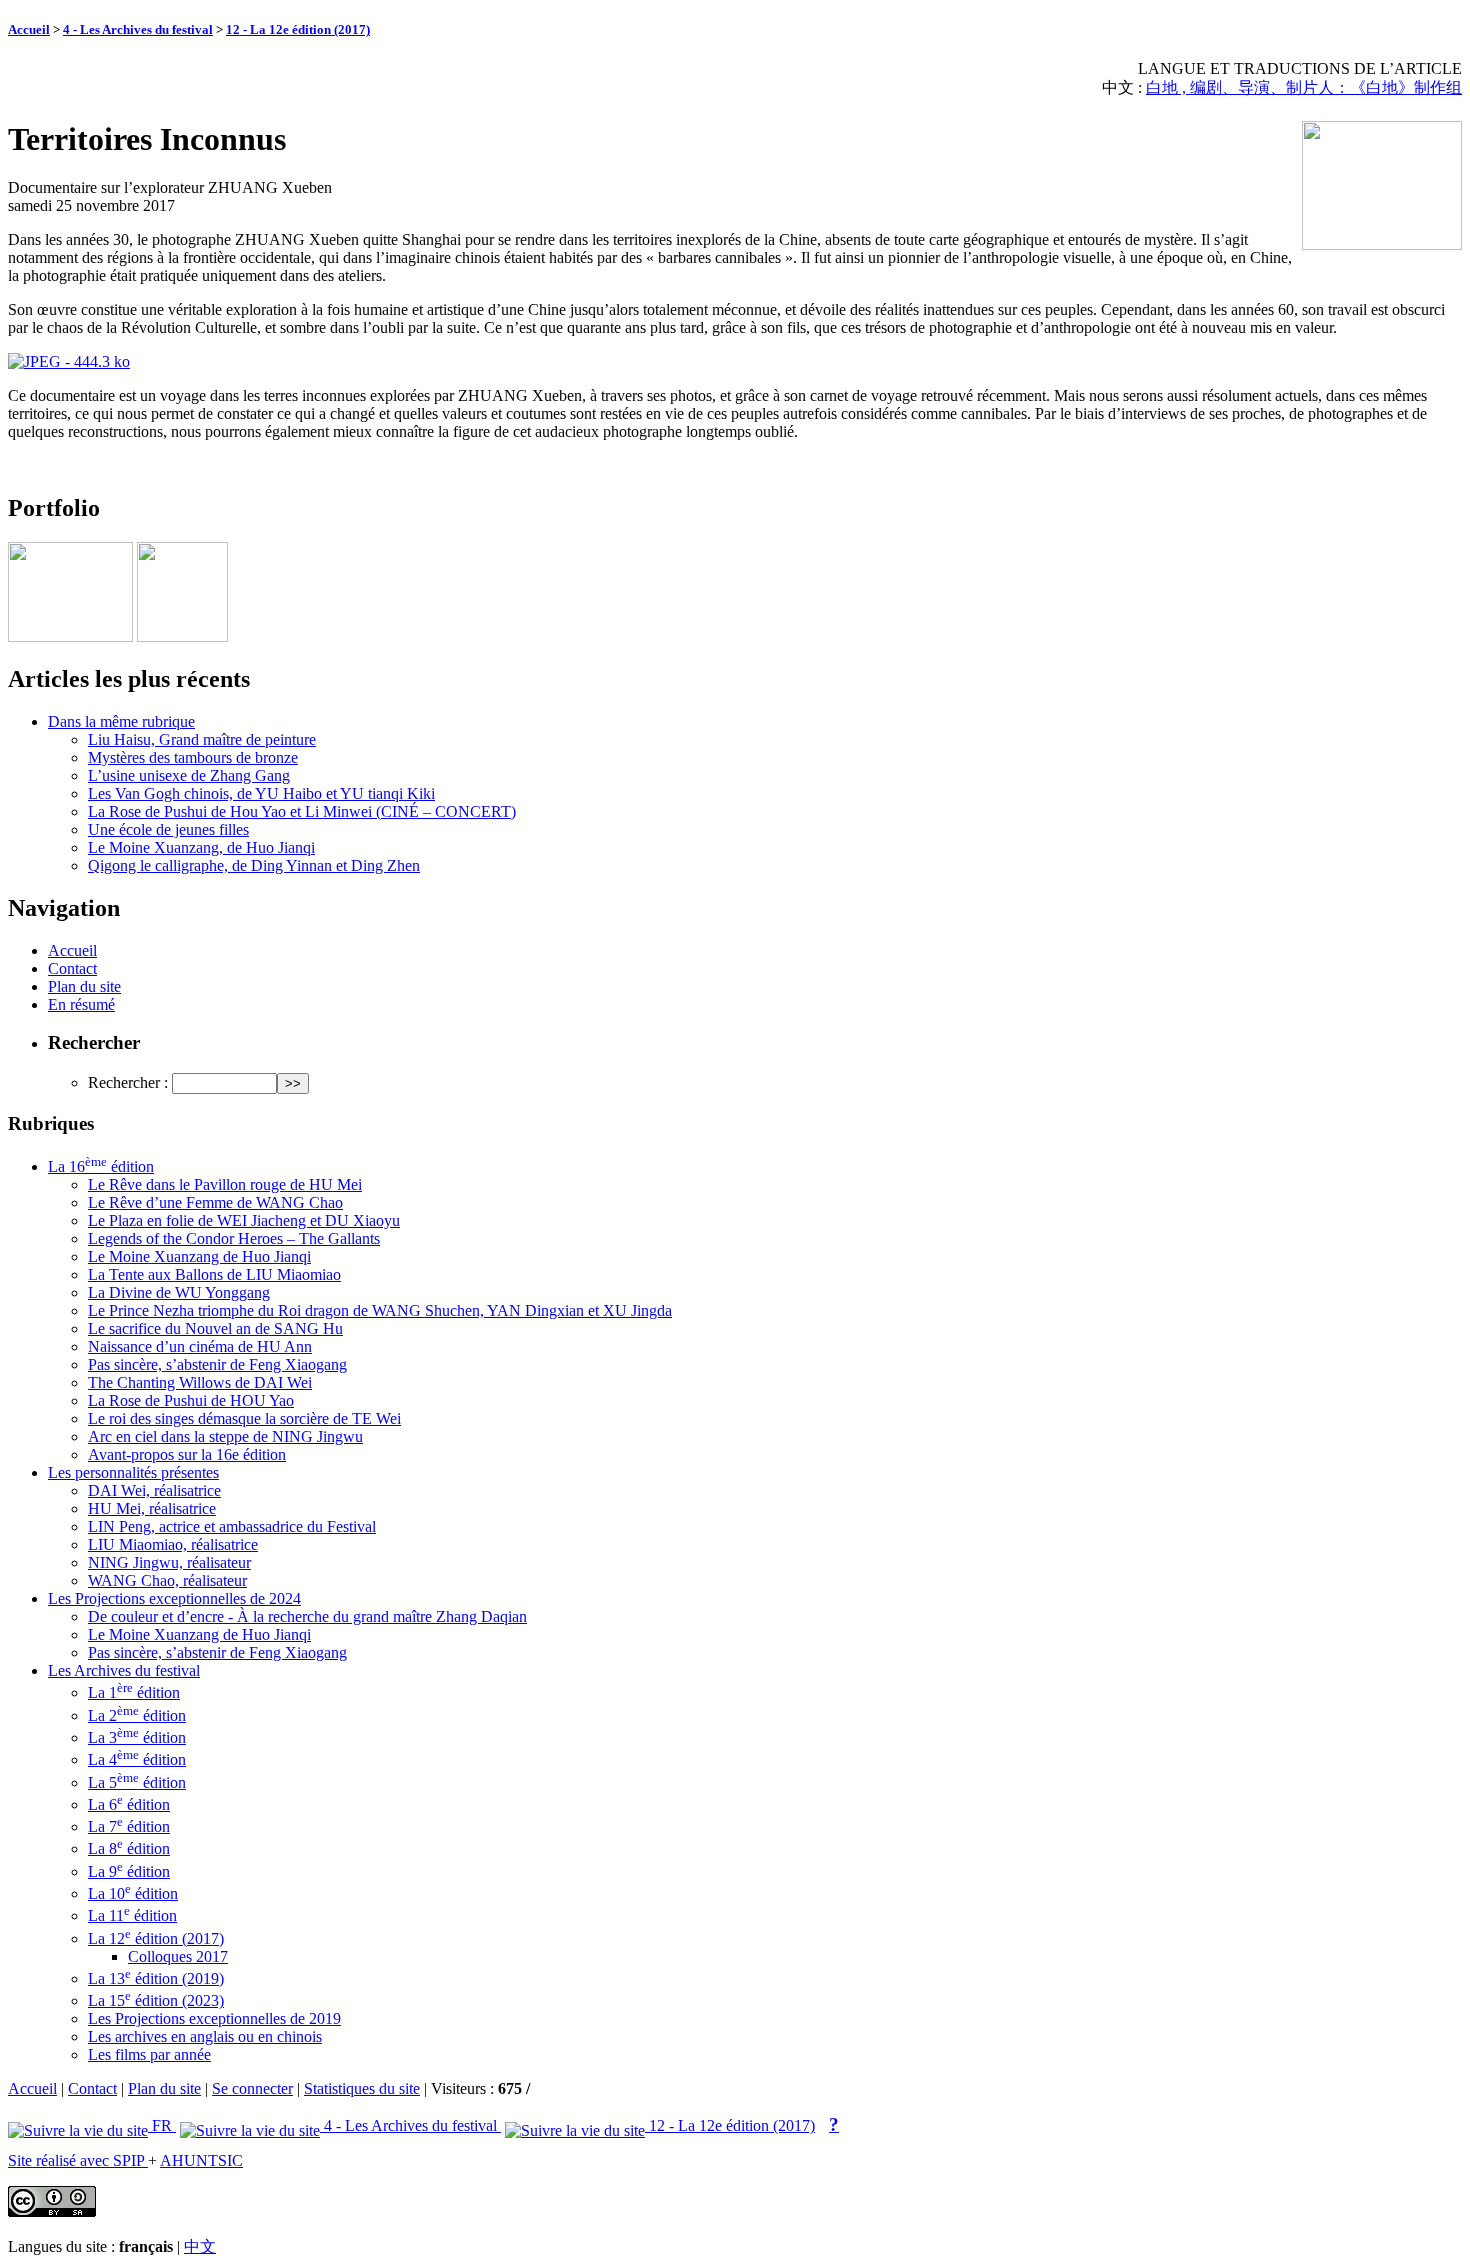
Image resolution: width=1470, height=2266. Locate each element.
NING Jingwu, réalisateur (169, 1562)
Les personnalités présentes (133, 1472)
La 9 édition (129, 1871)
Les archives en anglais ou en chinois (205, 2036)
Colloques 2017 (178, 1956)
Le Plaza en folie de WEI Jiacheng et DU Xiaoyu (244, 1220)
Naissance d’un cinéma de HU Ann (200, 1346)
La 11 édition (132, 1915)
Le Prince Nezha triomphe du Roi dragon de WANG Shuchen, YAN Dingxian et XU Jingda (380, 1310)
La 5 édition (137, 1782)
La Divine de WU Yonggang (179, 1292)
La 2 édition (137, 1715)
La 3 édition (137, 1737)
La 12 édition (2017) (156, 1938)
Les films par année (149, 2054)
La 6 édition (129, 1804)
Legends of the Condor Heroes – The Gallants (234, 1238)
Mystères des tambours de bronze (193, 757)
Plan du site (84, 986)
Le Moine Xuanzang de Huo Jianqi (199, 1256)
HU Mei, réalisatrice (152, 1508)
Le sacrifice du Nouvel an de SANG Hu (215, 1328)
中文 (200, 2246)
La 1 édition (134, 1692)
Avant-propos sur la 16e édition (187, 1454)
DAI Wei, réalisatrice (154, 1490)
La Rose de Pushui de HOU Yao (191, 1400)
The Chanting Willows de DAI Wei (200, 1382)
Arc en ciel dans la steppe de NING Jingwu (225, 1436)
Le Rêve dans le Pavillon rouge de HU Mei (225, 1184)
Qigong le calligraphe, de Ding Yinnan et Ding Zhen (254, 865)
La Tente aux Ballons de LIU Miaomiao (214, 1274)
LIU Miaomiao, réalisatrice (173, 1544)
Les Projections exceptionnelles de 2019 (214, 2018)
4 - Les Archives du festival (138, 29)
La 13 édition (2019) (156, 1978)
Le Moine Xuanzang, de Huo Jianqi (201, 847)
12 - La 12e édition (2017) (298, 29)
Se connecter (252, 2088)
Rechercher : (128, 1082)
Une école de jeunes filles (168, 829)
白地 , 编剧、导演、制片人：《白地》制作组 (1304, 87)
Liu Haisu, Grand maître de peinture (202, 739)
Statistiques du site (362, 2088)
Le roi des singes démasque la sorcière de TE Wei (244, 1418)
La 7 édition (129, 1826)
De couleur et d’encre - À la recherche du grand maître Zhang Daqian (307, 1616)
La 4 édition (137, 1759)
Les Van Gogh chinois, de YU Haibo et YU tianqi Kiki (261, 793)
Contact (72, 968)
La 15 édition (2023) (156, 2000)
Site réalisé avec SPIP (78, 2160)
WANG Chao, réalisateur (167, 1580)
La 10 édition (133, 1893)
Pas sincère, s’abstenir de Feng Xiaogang (217, 1364)
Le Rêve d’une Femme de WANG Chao (215, 1202)
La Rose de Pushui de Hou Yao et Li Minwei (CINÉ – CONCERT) (302, 811)
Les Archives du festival (124, 1670)
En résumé (81, 1004)
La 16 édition (101, 1166)
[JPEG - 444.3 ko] (69, 361)
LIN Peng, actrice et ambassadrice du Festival (232, 1526)
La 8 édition (129, 1848)
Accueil (29, 29)
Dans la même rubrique (121, 721)
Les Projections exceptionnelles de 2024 (174, 1598)
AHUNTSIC (201, 2160)
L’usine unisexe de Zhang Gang (189, 775)
